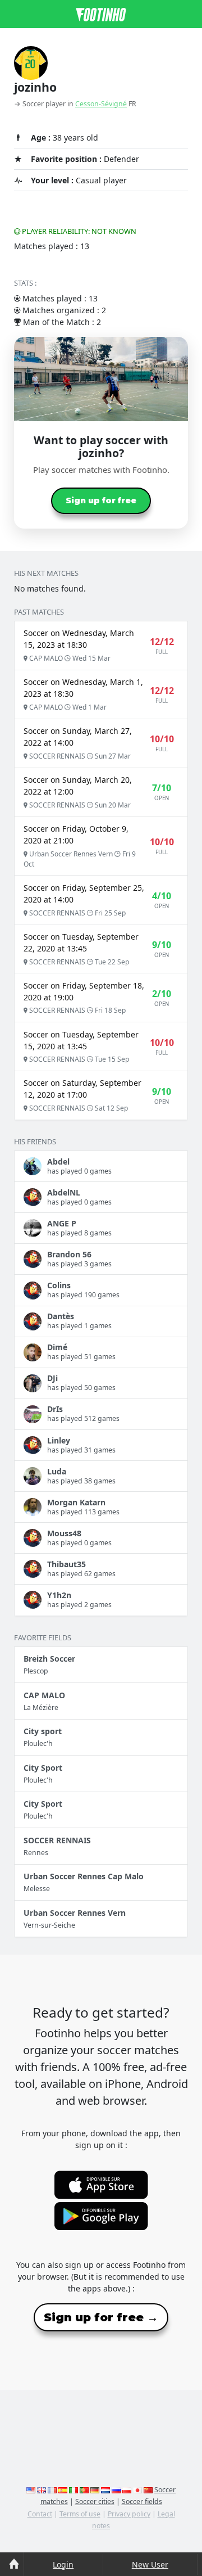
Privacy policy (129, 2514)
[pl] (127, 2490)
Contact (40, 2514)
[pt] (84, 2490)
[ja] (137, 2490)
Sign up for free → (101, 2317)
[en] (31, 2490)
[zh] (148, 2490)
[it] (74, 2490)
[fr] (52, 2490)
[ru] (116, 2490)
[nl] (105, 2490)
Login (63, 2564)
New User (150, 2564)
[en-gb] (42, 2490)
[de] (95, 2490)
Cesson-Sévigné (101, 104)
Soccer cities (95, 2501)
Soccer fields (142, 2501)
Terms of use (80, 2514)
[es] (63, 2490)
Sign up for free (101, 500)
